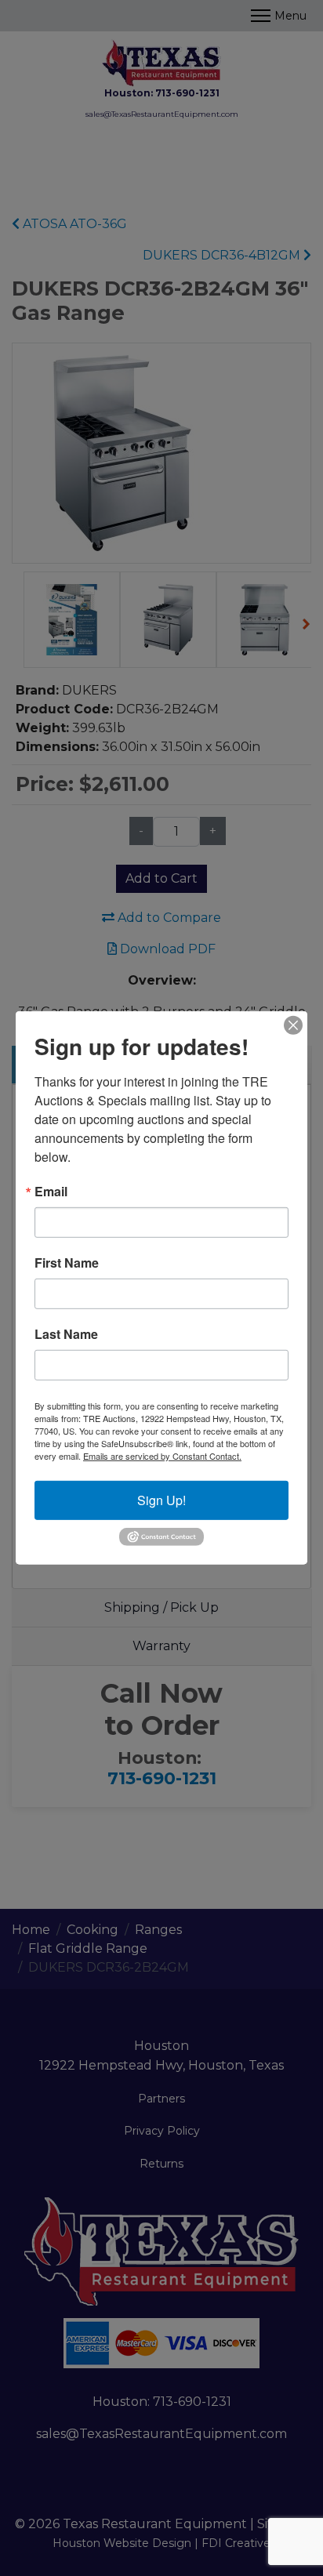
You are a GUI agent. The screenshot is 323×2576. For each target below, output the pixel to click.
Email (51, 1192)
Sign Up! (161, 1500)
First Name (67, 1263)
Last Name (66, 1334)
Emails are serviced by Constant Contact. (162, 1456)
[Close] (293, 1025)
